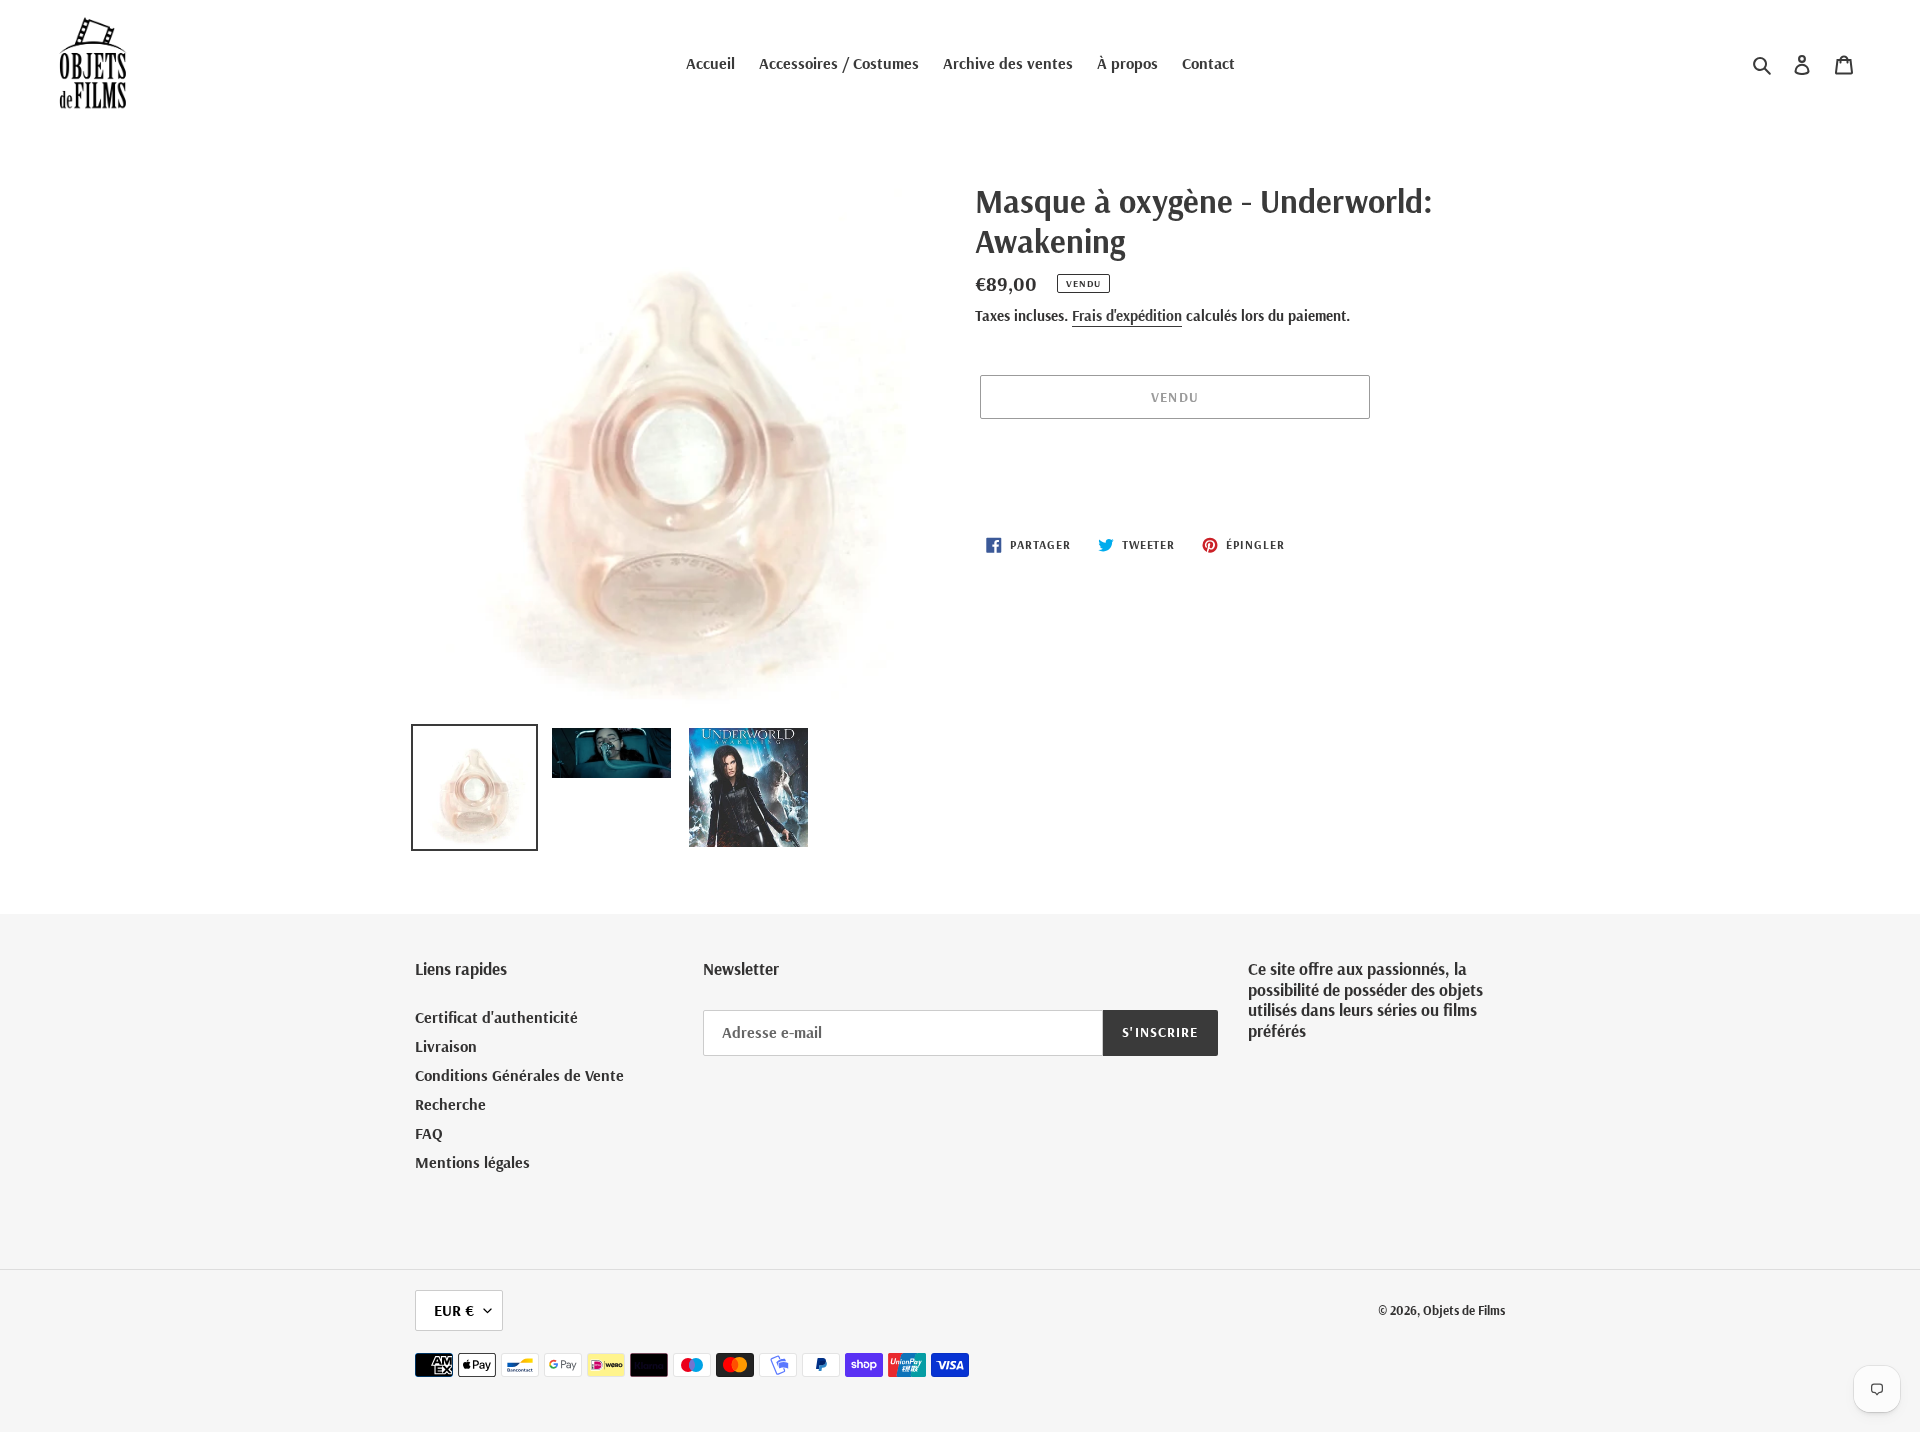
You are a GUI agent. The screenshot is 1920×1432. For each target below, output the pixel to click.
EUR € (454, 1310)
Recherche (450, 1104)
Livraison (446, 1046)
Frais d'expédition (1127, 315)
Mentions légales (472, 1162)
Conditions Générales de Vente (519, 1075)
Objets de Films (1464, 1310)
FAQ (429, 1133)
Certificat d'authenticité (496, 1017)
